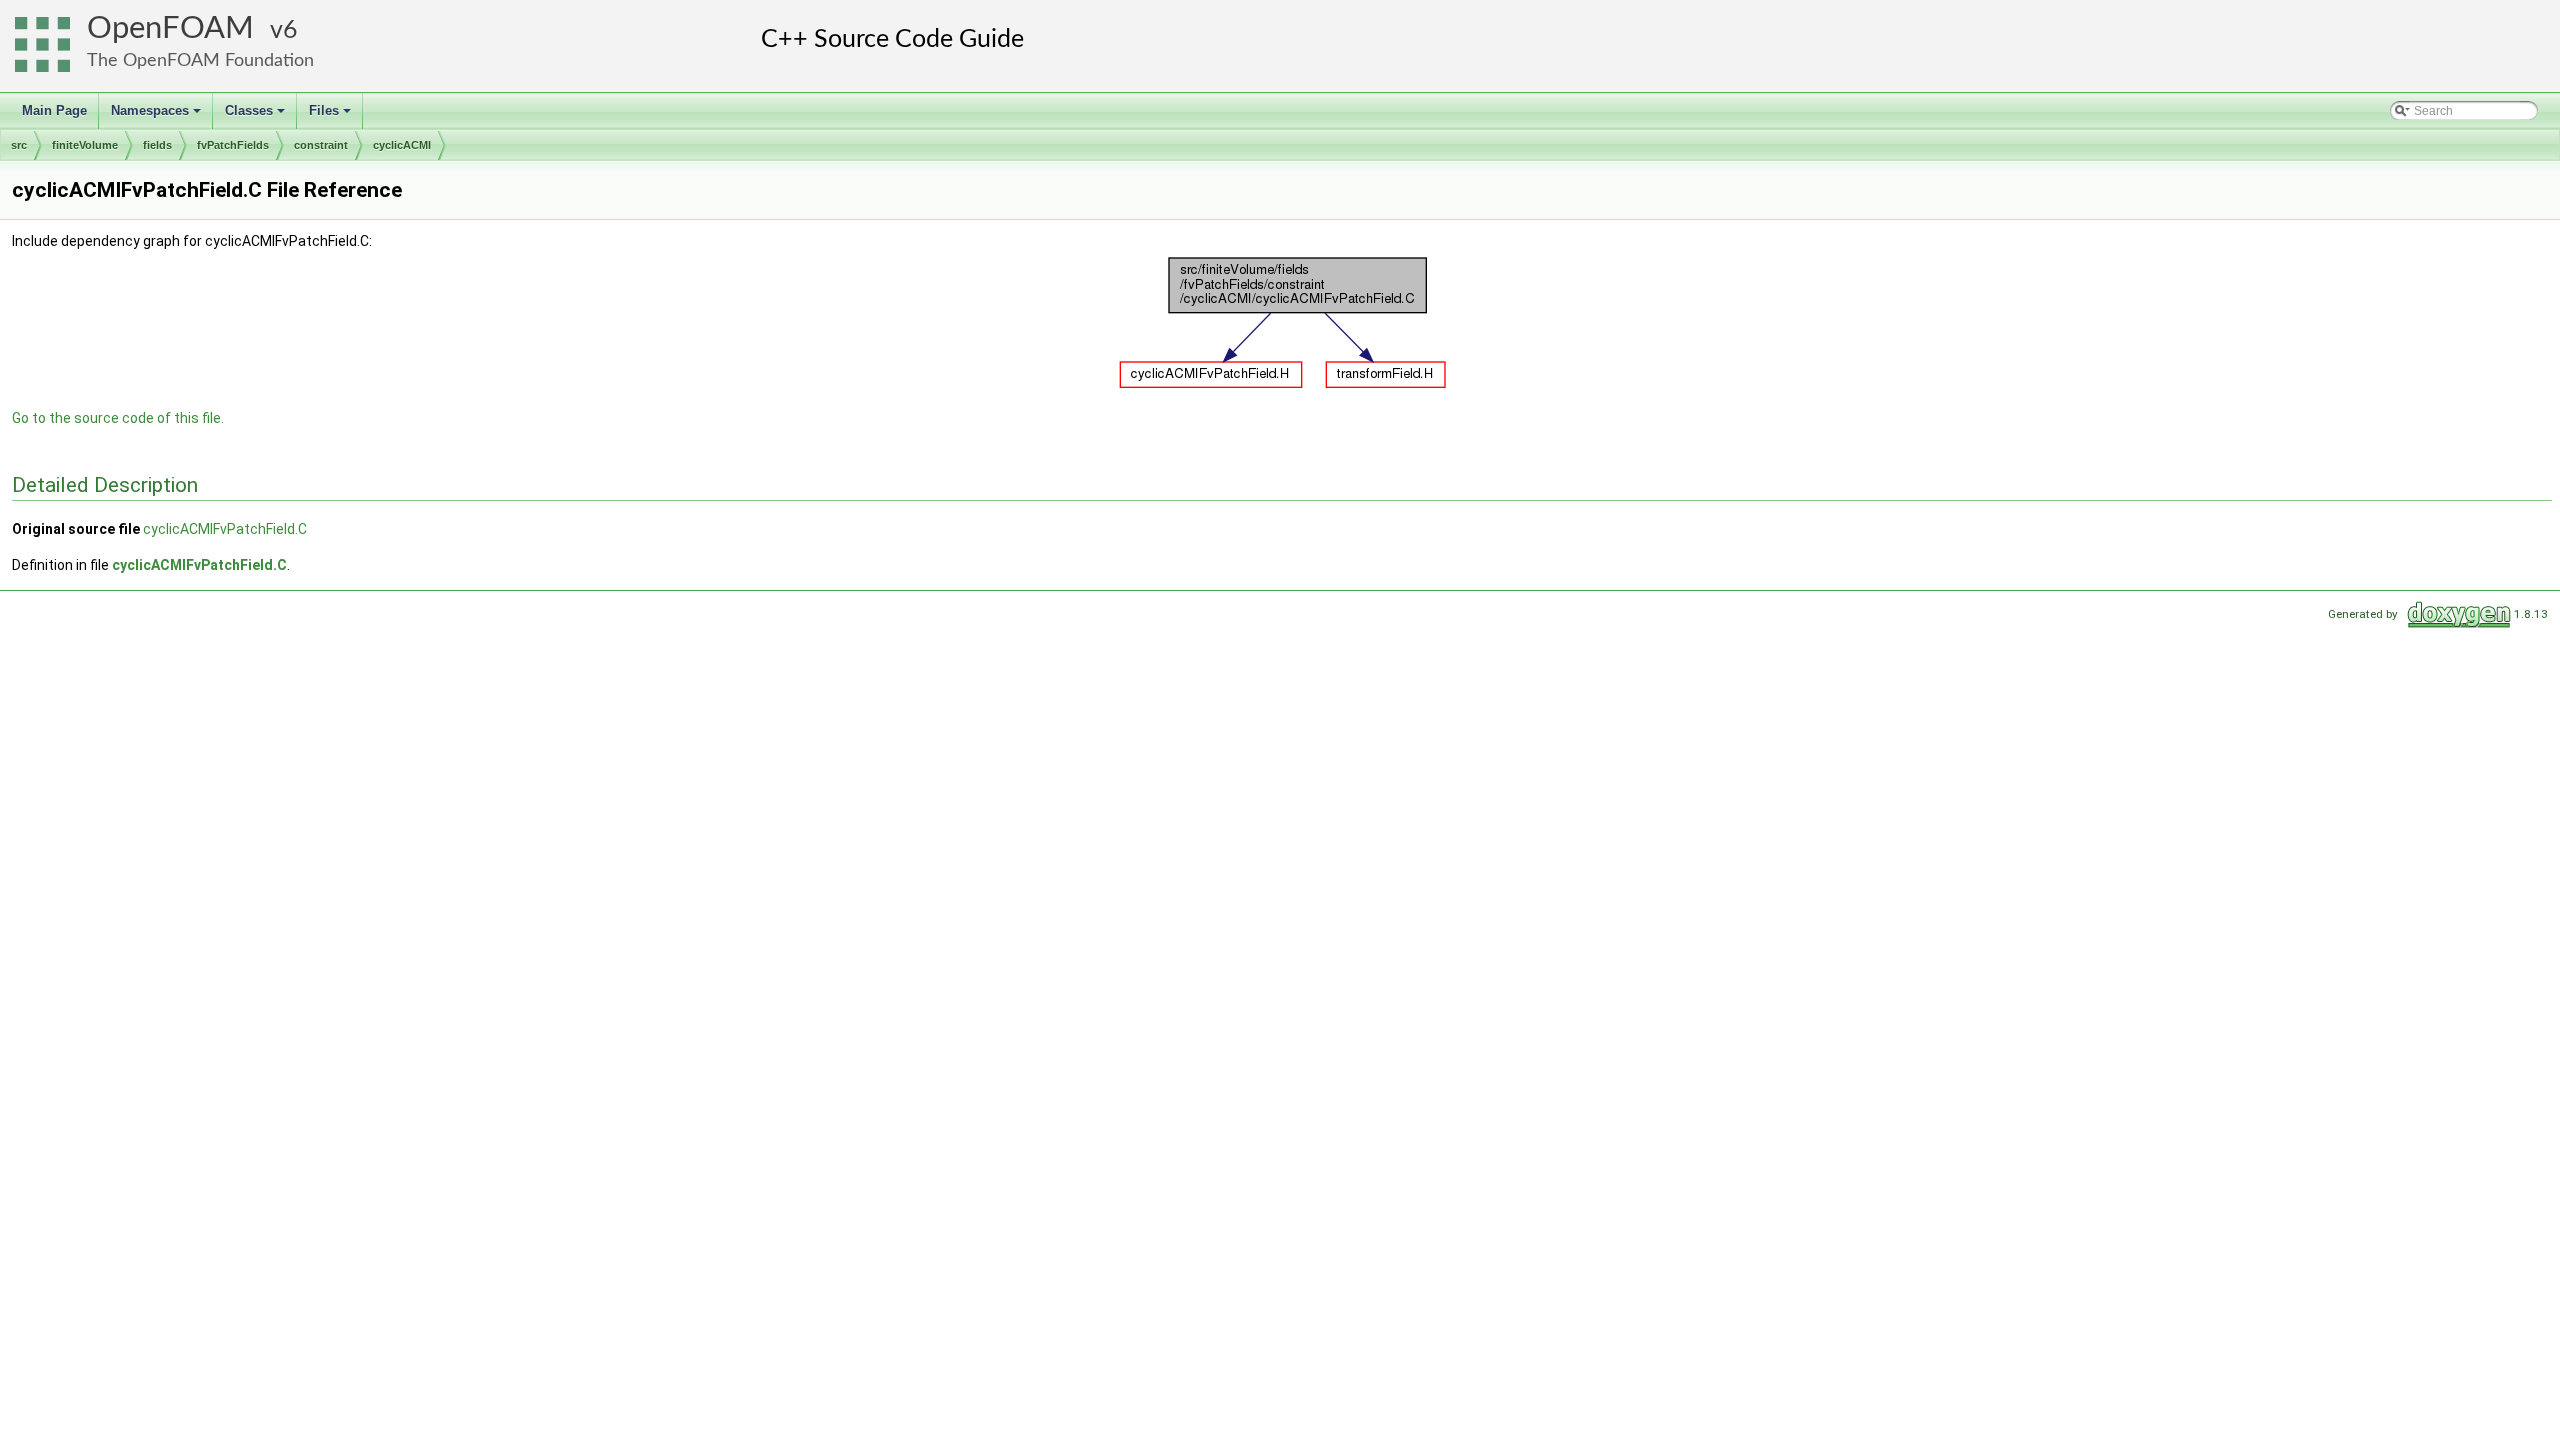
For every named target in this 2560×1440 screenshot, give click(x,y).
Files (331, 116)
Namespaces (157, 116)
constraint (321, 145)
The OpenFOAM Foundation (200, 60)
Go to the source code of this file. (118, 418)
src (19, 145)
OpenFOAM (170, 28)
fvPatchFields (233, 145)
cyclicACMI (402, 145)
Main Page (54, 110)
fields (157, 145)
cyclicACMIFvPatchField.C (225, 529)
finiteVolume (85, 145)
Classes (256, 116)
